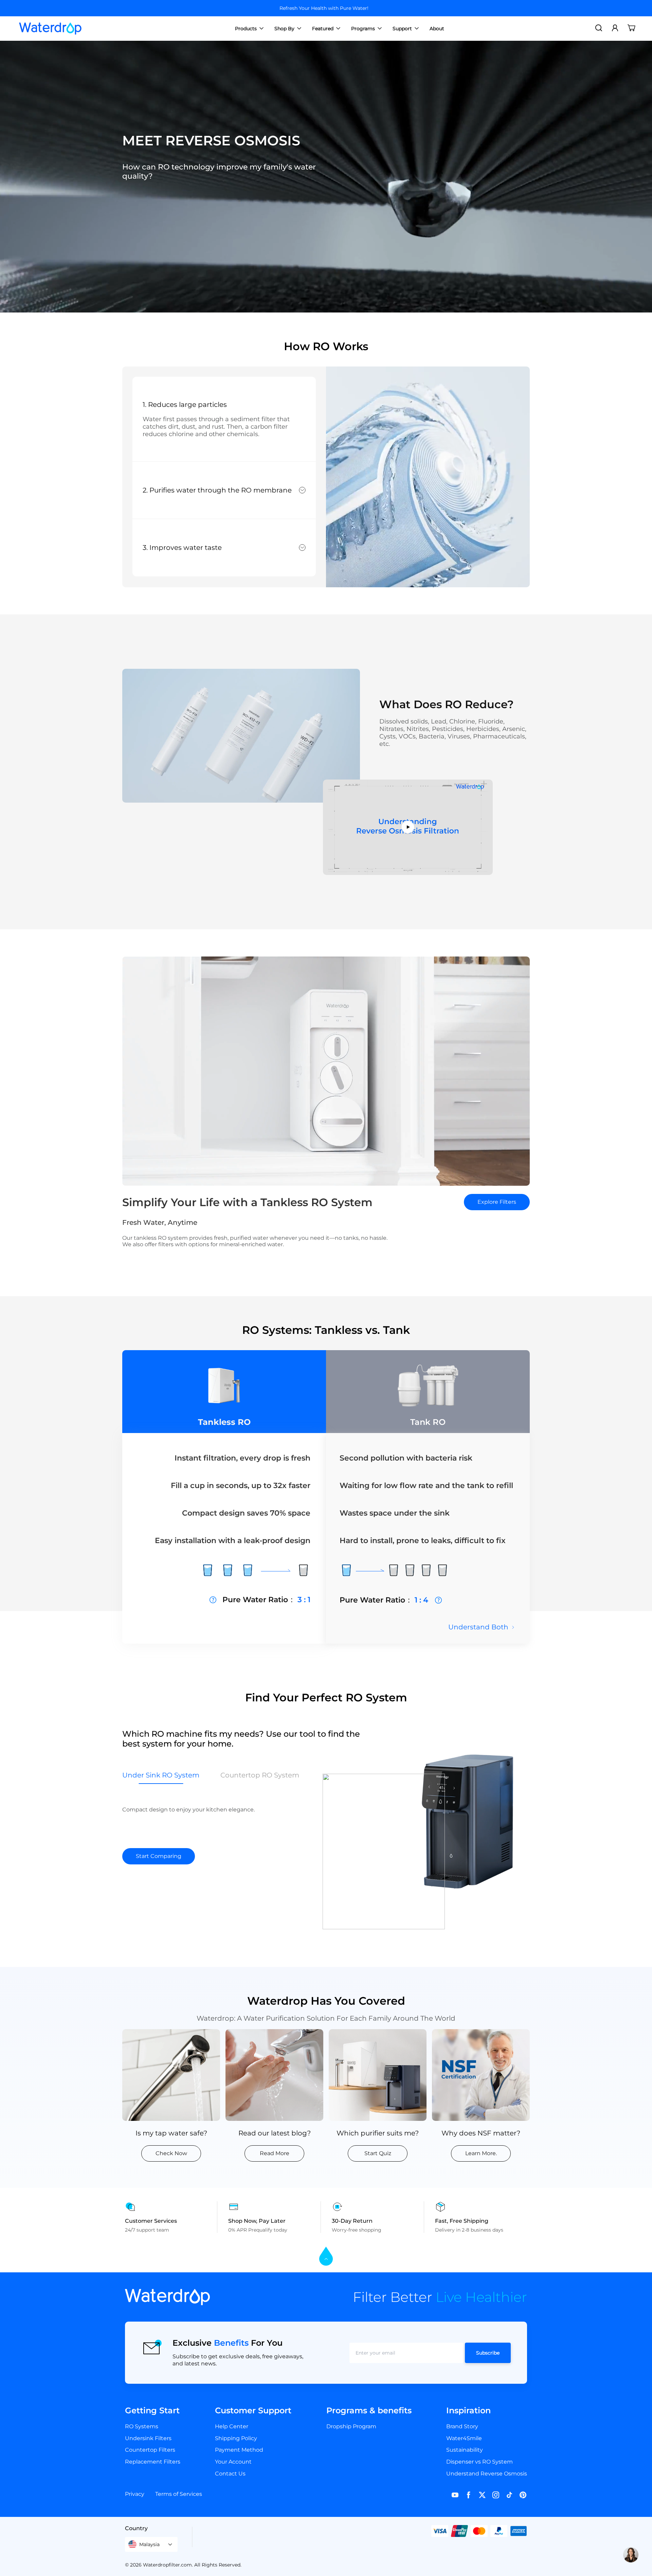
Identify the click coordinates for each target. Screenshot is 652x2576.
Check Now (171, 2153)
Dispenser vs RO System (479, 2462)
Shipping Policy (236, 2438)
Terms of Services (179, 2494)
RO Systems (142, 2426)
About (437, 29)
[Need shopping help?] (631, 2555)
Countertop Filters (150, 2450)
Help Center (232, 2426)
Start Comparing (159, 1856)
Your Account (233, 2462)
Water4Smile (464, 2438)
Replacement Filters (153, 2462)
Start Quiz (378, 2153)
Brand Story (462, 2426)
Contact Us (230, 2474)
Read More (275, 2153)
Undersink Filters (148, 2438)
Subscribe (488, 2353)
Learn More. (481, 2153)
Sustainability (465, 2450)
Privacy (135, 2494)
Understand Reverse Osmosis (487, 2474)
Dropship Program (351, 2426)
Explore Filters (497, 1202)
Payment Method (239, 2450)
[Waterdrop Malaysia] (50, 29)
